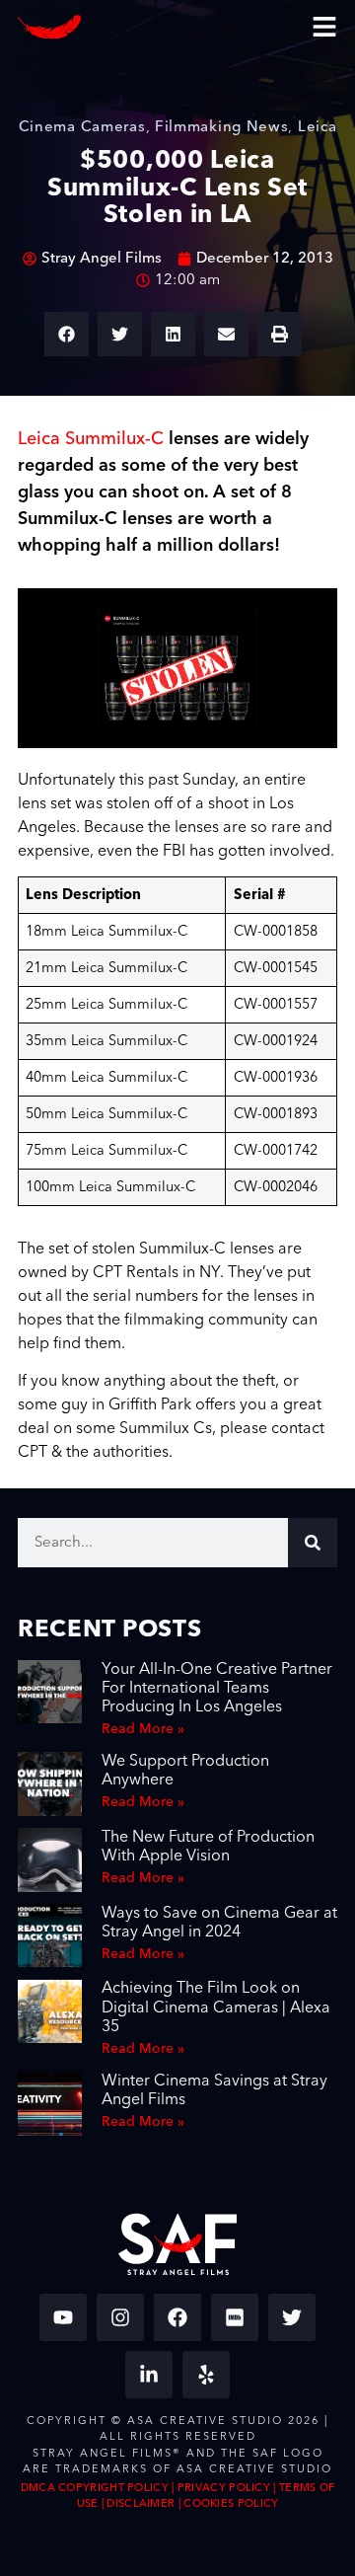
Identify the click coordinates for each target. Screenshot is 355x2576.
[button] (67, 334)
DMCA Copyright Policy (95, 2488)
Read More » (143, 1729)
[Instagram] (120, 2317)
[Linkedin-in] (149, 2375)
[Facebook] (177, 2317)
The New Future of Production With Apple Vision (208, 1846)
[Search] (313, 1543)
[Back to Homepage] (49, 27)
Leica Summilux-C (91, 439)
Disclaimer (141, 2503)
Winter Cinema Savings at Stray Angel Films (214, 2090)
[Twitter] (292, 2317)
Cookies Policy (231, 2503)
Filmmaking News (222, 127)
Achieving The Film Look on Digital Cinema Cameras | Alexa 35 (216, 2007)
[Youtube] (63, 2317)
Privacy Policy (224, 2488)
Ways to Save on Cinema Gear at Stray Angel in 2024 (219, 1922)
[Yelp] (206, 2375)
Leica (318, 127)
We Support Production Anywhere (185, 1770)
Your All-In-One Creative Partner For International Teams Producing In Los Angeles (217, 1688)
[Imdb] (235, 2317)
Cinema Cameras (82, 127)
